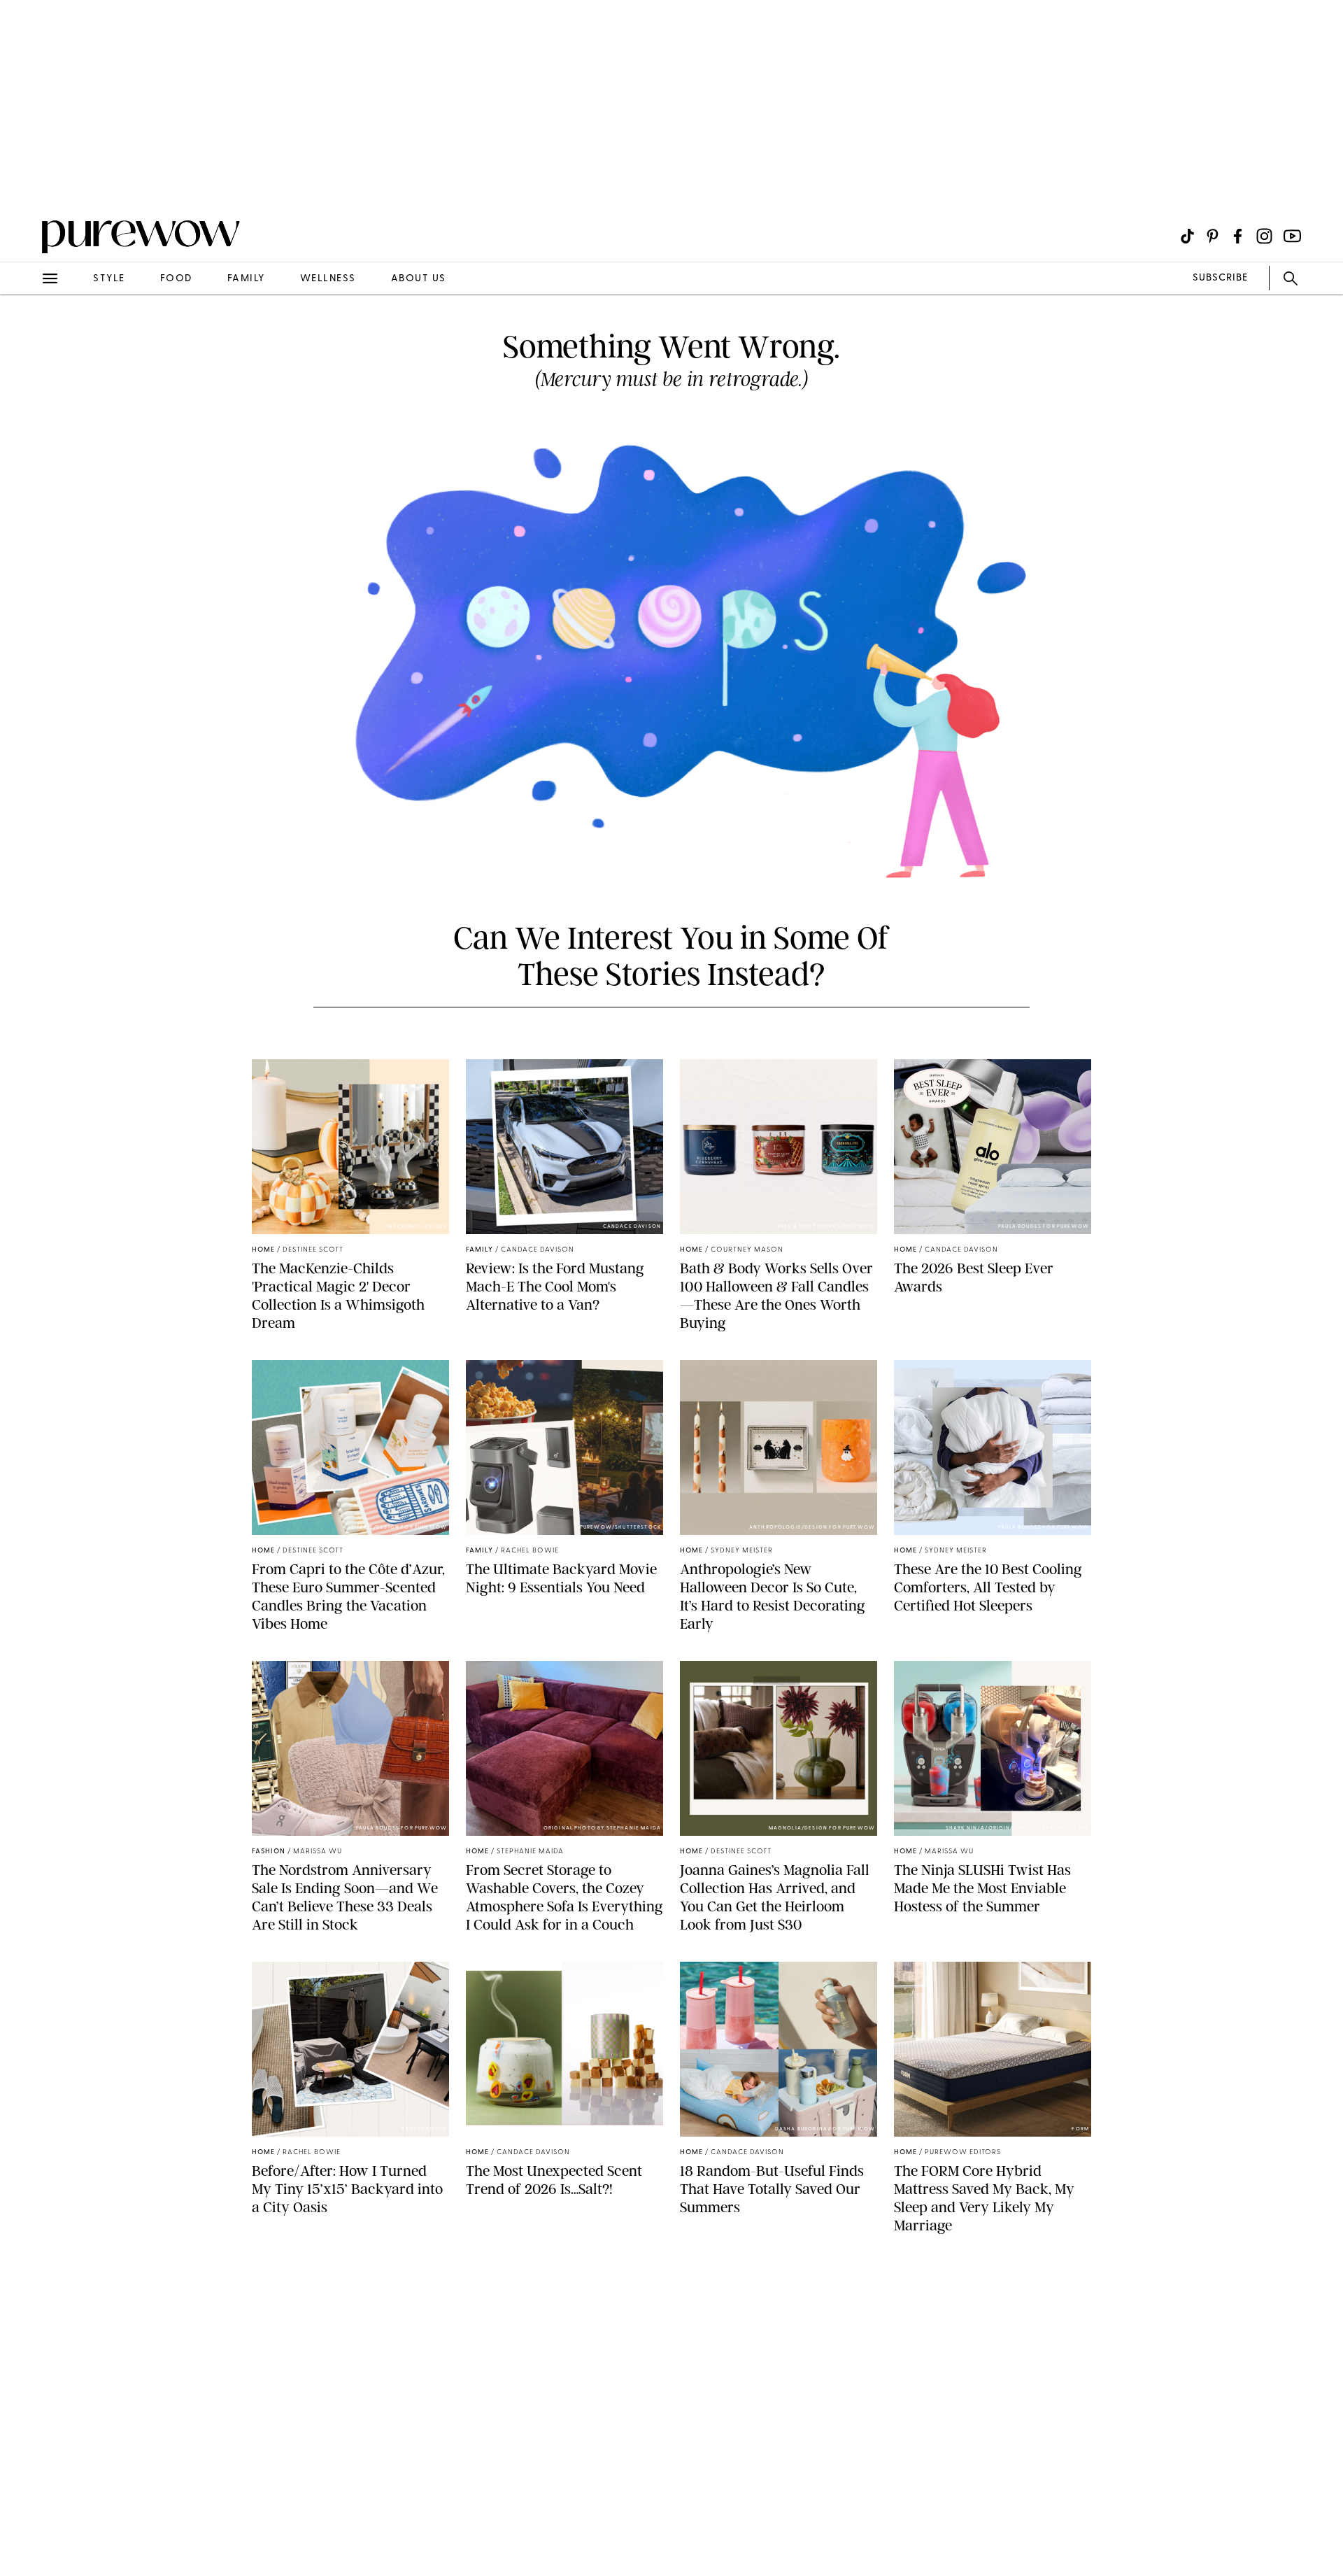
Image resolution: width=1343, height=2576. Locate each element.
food (176, 279)
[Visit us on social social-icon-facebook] (1238, 236)
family (246, 279)
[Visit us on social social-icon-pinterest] (1213, 236)
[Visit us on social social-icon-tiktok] (1187, 236)
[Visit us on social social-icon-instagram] (1264, 236)
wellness (328, 279)
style (109, 279)
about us (419, 279)
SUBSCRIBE (1220, 278)
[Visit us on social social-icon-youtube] (1292, 236)
